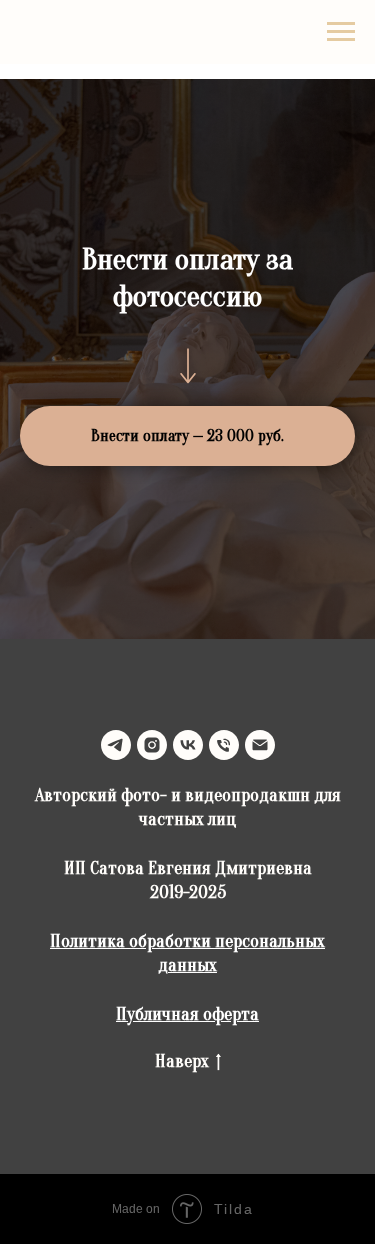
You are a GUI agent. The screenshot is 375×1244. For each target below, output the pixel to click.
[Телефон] (224, 745)
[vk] (188, 745)
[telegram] (116, 745)
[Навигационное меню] (341, 32)
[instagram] (152, 745)
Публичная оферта (187, 1014)
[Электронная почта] (260, 745)
